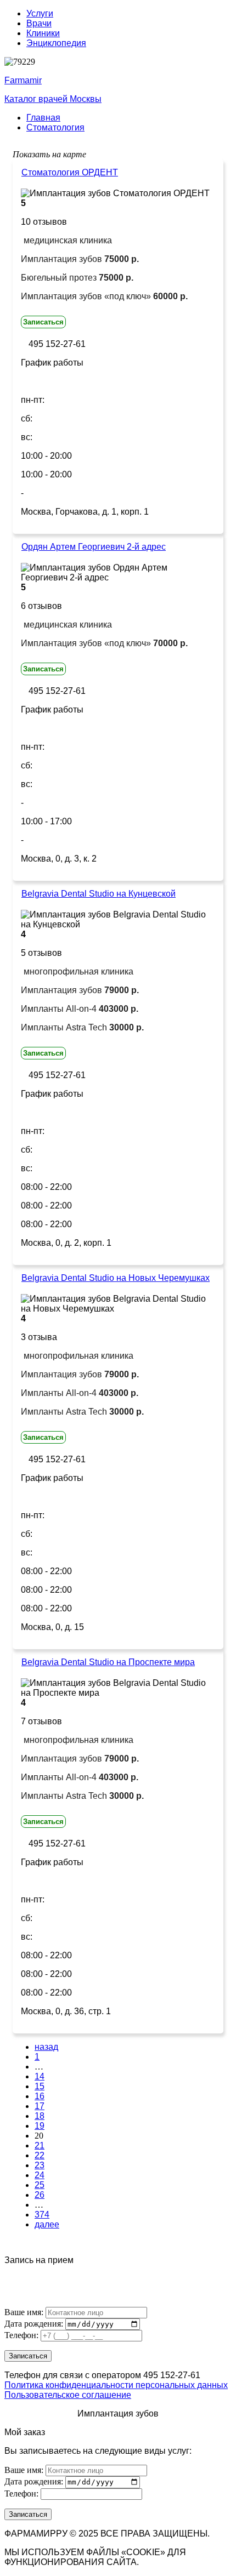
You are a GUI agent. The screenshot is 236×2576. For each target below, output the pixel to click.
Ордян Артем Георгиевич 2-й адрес (94, 547)
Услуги (40, 13)
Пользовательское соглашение (68, 2395)
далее (47, 2224)
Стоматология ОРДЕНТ (70, 172)
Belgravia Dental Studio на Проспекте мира (108, 1662)
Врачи (39, 23)
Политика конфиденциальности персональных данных (116, 2385)
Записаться (43, 322)
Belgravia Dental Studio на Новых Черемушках (116, 1278)
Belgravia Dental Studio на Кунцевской (99, 894)
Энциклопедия (56, 43)
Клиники (43, 33)
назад (46, 2047)
